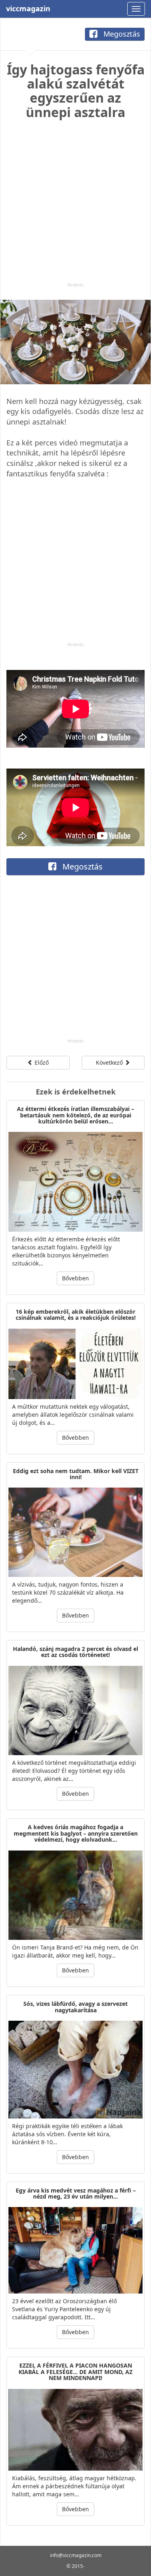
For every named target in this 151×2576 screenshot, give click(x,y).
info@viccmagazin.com (76, 2555)
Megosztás (121, 34)
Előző (41, 1062)
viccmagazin (28, 8)
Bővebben (75, 1278)
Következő (110, 1062)
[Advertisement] (75, 207)
